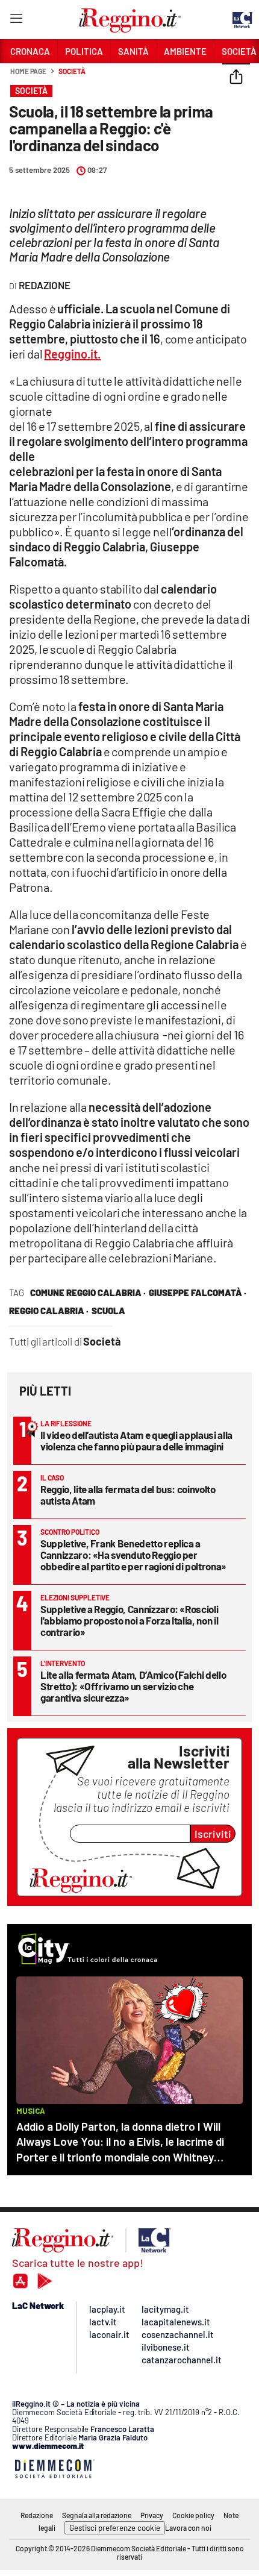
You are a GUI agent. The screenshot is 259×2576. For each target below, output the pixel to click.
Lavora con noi (188, 2528)
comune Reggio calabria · (88, 1293)
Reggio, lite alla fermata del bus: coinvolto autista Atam (128, 1495)
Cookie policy (193, 2515)
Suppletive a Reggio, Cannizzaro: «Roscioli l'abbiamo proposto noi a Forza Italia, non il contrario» (129, 1620)
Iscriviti (213, 1834)
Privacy (152, 2515)
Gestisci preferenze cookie (115, 2528)
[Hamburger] (16, 21)
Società (72, 71)
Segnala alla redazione (97, 2515)
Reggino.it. (72, 354)
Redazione (37, 2515)
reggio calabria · (49, 1311)
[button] (236, 78)
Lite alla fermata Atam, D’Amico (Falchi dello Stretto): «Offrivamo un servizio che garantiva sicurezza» (133, 1686)
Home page (28, 71)
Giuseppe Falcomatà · (198, 1293)
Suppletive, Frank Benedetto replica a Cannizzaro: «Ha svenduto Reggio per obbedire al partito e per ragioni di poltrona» (133, 1555)
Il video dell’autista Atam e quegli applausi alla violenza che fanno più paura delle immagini (136, 1440)
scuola (108, 1311)
